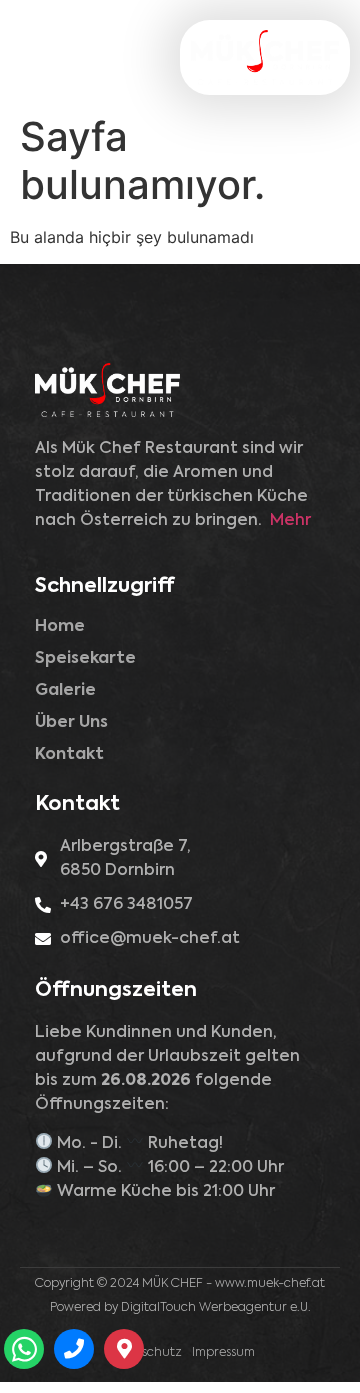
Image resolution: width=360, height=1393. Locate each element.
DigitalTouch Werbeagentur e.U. (216, 1308)
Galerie (65, 691)
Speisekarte (85, 659)
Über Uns (71, 723)
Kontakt (69, 755)
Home (60, 627)
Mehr (290, 521)
